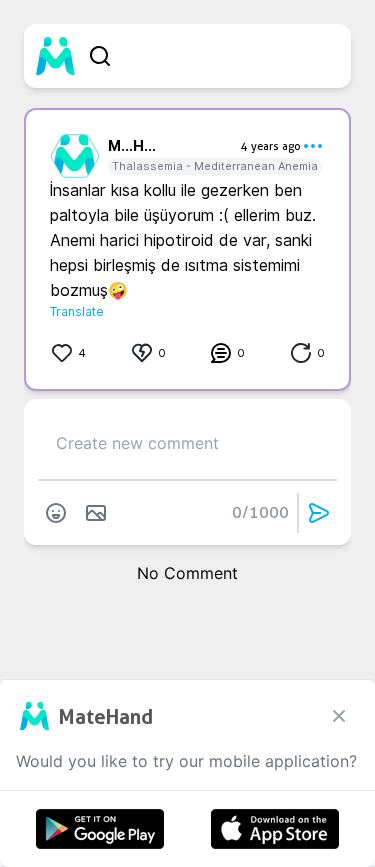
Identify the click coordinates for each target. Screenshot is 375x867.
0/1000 (260, 512)
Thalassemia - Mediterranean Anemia (215, 166)
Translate (77, 311)
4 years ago (271, 146)
